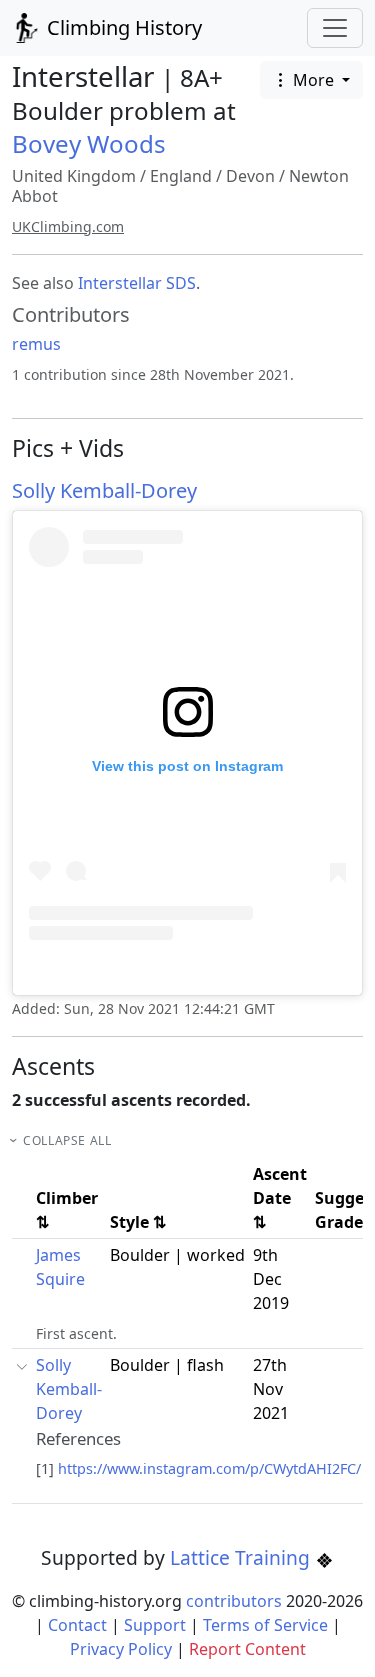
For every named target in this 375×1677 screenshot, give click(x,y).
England (181, 176)
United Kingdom (74, 176)
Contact (77, 1625)
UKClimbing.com (68, 226)
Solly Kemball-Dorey (104, 490)
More (313, 80)
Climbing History (122, 27)
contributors (234, 1601)
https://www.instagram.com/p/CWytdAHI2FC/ (209, 1468)
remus (36, 344)
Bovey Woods (89, 143)
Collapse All (67, 1140)
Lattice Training (242, 1557)
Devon (250, 176)
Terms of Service (265, 1625)
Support (155, 1625)
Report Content (247, 1649)
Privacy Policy (121, 1649)
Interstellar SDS (137, 283)
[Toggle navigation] (335, 28)
